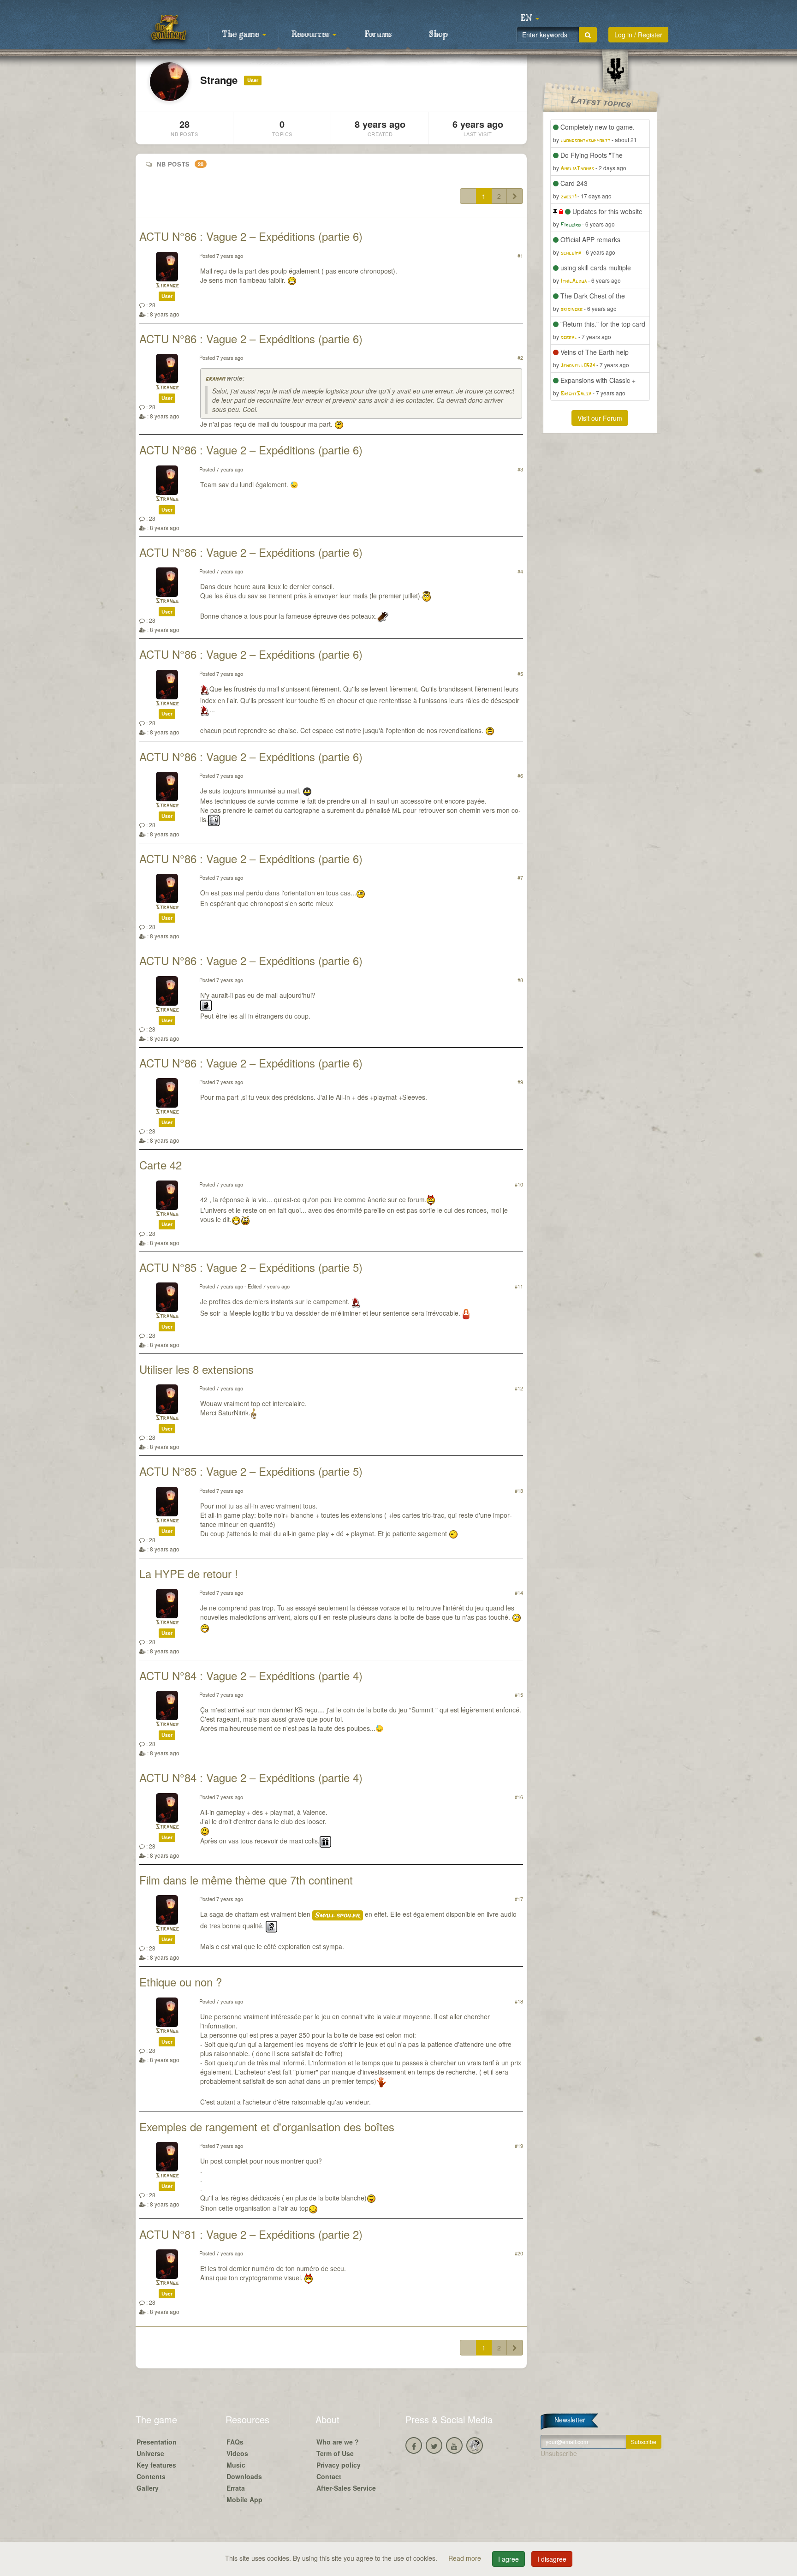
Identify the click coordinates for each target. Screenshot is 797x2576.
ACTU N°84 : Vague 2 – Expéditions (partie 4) (251, 1675)
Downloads (244, 2476)
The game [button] (242, 35)
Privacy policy (339, 2465)
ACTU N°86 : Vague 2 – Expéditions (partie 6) (251, 236)
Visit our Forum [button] (600, 418)
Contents (151, 2476)
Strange (167, 286)
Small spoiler (338, 1915)
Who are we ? (338, 2442)
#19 (519, 2146)
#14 (519, 1592)
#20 (519, 2253)
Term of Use (335, 2453)
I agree (509, 2559)
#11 (519, 1286)
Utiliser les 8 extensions (196, 1369)
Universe (150, 2453)
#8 (520, 980)
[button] (530, 18)
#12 (519, 1388)
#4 (520, 571)
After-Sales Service (346, 2488)
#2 (520, 358)
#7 (520, 877)
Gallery (148, 2488)
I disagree (552, 2559)
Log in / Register (638, 35)
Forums (378, 35)
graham (215, 379)
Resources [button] (312, 35)
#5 (520, 674)
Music (236, 2465)
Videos (237, 2453)
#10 (519, 1184)
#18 (519, 2001)
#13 (519, 1491)
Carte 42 (161, 1165)
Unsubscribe (559, 2453)
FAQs (235, 2442)
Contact (329, 2476)
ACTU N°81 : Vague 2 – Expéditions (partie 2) (251, 2234)
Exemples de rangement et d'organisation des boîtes (267, 2126)
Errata (236, 2488)
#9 (520, 1082)
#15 (519, 1694)
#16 (519, 1797)
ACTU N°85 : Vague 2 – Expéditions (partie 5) (251, 1267)
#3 (520, 469)
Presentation (157, 2442)
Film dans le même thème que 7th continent (246, 1880)
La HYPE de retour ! (189, 1573)
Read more (466, 2558)
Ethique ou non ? (181, 1982)
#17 (519, 1899)
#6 (520, 775)
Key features (156, 2465)
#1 (520, 256)
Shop (438, 35)
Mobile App (244, 2499)
